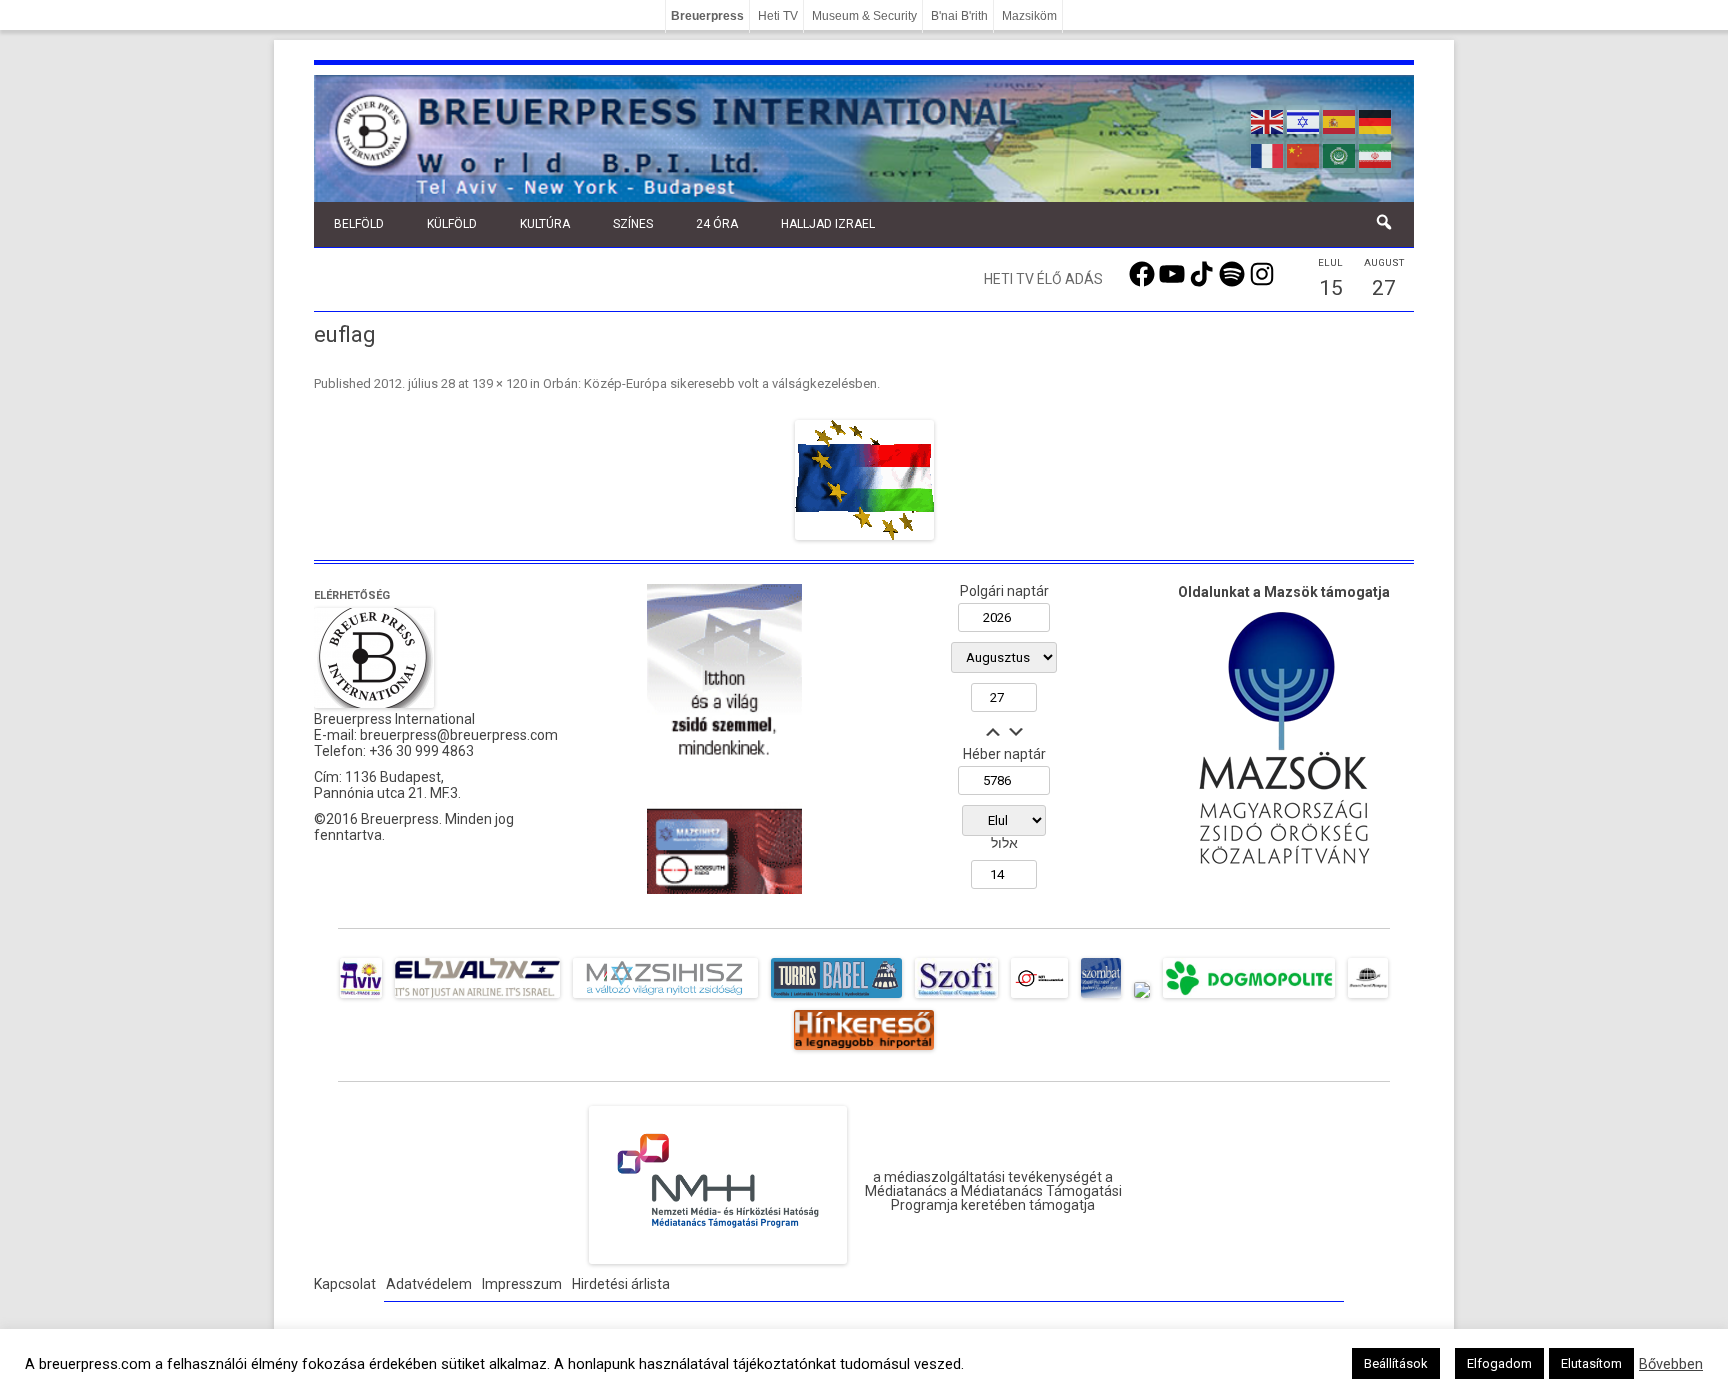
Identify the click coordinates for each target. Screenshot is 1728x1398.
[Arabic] (1340, 154)
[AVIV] (361, 998)
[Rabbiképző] (1142, 998)
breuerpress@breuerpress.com (459, 735)
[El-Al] (477, 998)
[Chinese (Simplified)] (1304, 154)
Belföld (359, 224)
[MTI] (1039, 998)
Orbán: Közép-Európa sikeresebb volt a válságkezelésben (710, 383)
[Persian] (1376, 154)
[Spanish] (1340, 120)
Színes (633, 224)
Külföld (452, 224)
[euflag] (864, 480)
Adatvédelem (429, 1284)
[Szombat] (1101, 998)
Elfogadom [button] (1499, 1363)
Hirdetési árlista (621, 1284)
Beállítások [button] (1396, 1363)
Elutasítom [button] (1591, 1363)
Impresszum (522, 1284)
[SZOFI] (956, 998)
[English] (1268, 120)
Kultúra (545, 224)
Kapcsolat (345, 1284)
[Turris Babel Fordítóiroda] (836, 998)
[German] (1376, 120)
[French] (1268, 154)
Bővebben (1671, 1364)
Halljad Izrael (828, 224)
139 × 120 (499, 383)
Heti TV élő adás (1043, 279)
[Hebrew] (1304, 120)
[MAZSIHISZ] (665, 998)
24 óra (717, 224)
